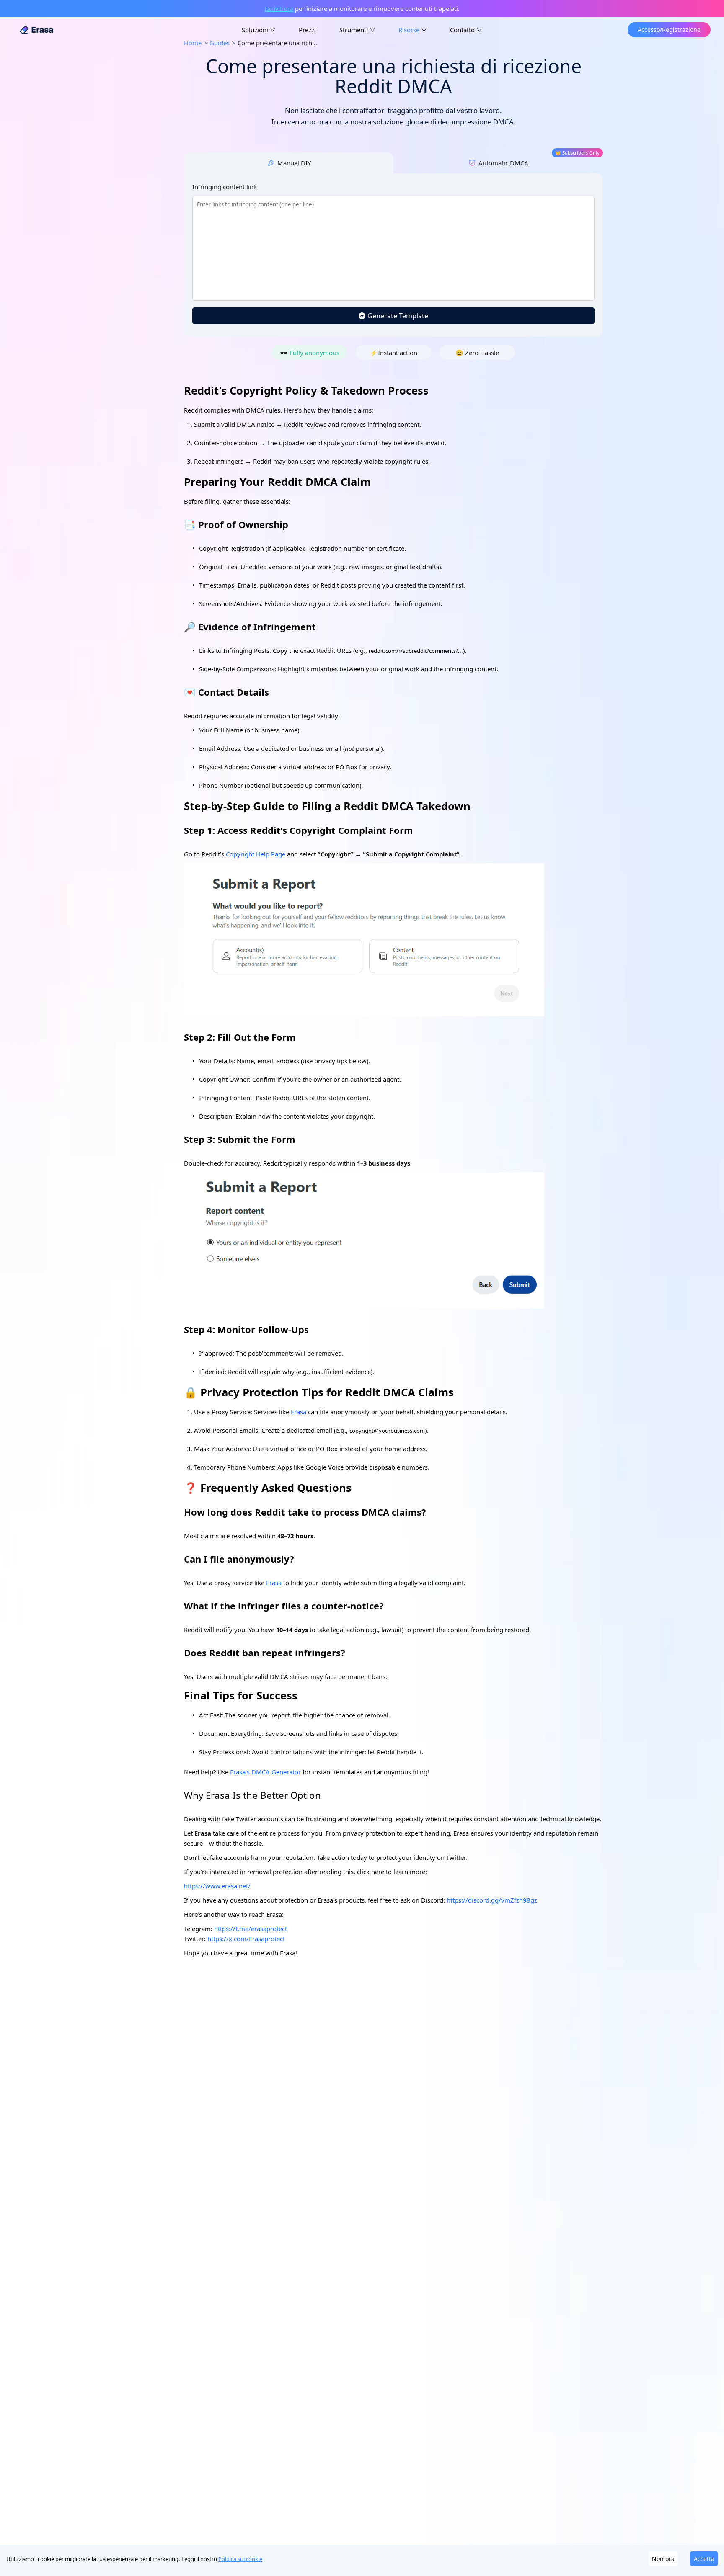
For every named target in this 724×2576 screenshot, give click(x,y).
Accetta (704, 2559)
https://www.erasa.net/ (217, 1886)
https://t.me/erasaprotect (251, 1929)
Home (193, 43)
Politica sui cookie (240, 2559)
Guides (220, 43)
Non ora (663, 2559)
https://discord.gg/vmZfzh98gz (492, 1900)
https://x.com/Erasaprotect (246, 1939)
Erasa (274, 1583)
